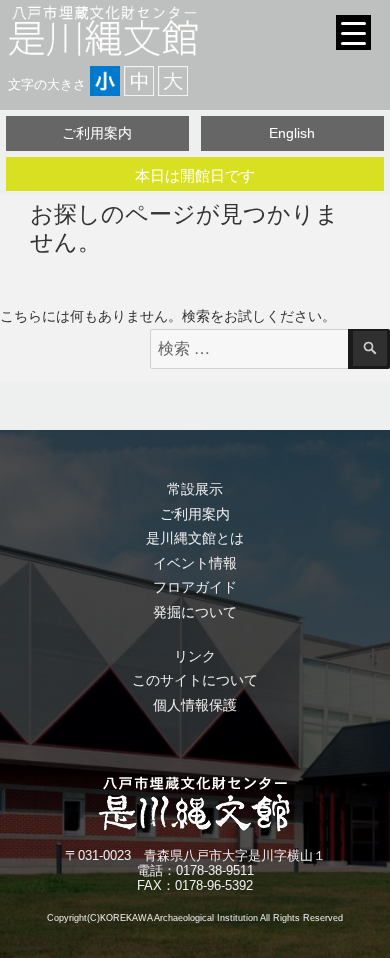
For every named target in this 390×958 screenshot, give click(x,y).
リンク (195, 656)
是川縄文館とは (195, 538)
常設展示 (195, 489)
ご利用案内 (97, 133)
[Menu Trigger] (353, 32)
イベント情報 (195, 563)
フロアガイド (195, 587)
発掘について (195, 612)
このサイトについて (195, 680)
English (292, 133)
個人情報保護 (195, 705)
